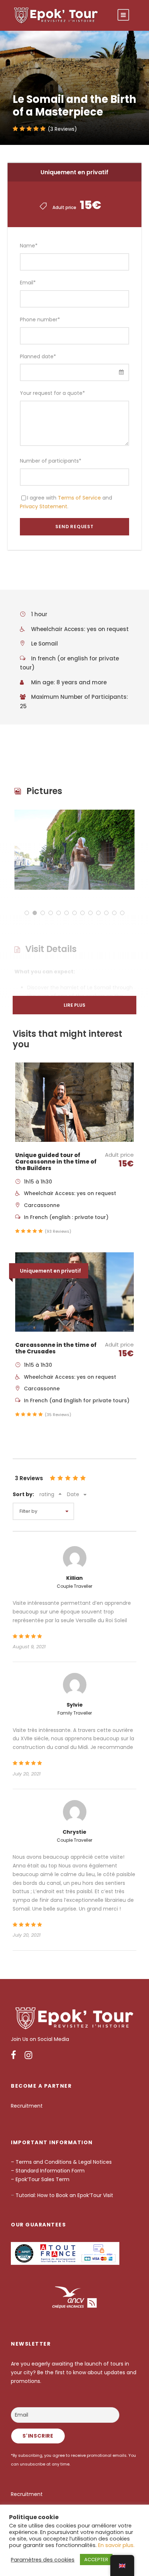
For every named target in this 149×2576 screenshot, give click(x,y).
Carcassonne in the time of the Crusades (56, 1348)
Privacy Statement (44, 506)
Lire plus (74, 1005)
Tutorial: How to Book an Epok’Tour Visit (64, 2195)
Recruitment (27, 2106)
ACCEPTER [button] (96, 2560)
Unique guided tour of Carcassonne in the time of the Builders (56, 1162)
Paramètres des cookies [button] (43, 2560)
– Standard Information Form (48, 2171)
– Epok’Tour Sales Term (41, 2179)
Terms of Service (79, 498)
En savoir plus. (116, 2545)
